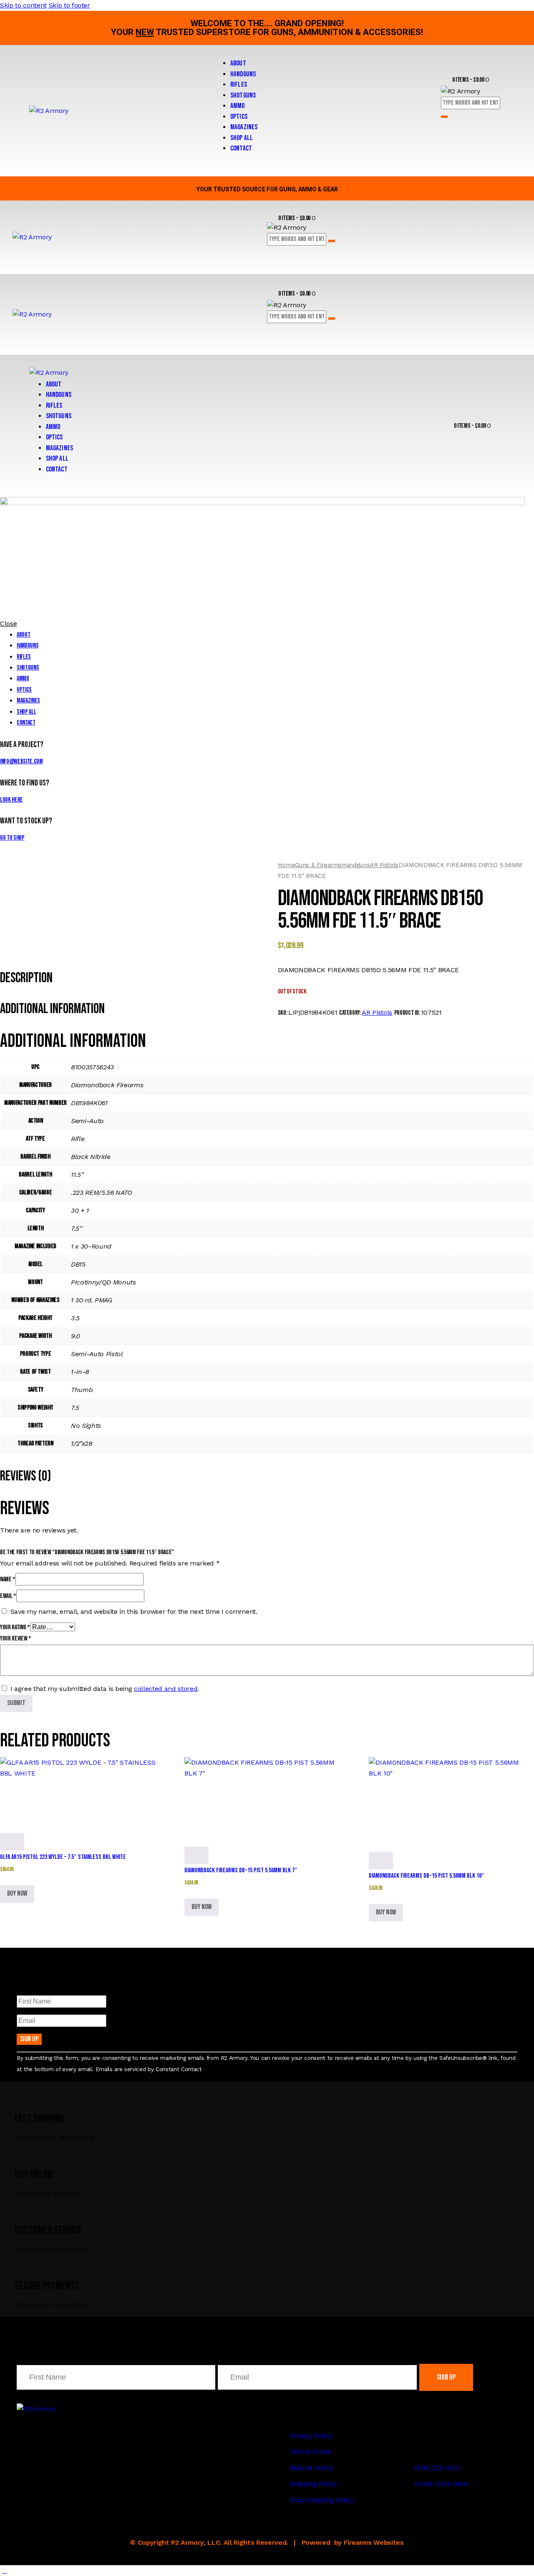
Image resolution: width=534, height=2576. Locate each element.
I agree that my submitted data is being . (105, 1689)
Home (287, 865)
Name (8, 1579)
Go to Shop (12, 838)
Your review (16, 1639)
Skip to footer (69, 5)
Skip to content (23, 5)
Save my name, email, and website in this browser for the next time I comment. (134, 1612)
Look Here (11, 800)
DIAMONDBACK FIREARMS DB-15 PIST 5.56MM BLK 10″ (427, 1876)
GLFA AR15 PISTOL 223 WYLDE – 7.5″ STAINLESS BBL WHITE (63, 1857)
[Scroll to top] (5, 2570)
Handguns (356, 865)
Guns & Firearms (318, 865)
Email (8, 1596)
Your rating (15, 1627)
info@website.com (21, 761)
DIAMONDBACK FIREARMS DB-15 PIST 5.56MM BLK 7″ (241, 1870)
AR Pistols (384, 865)
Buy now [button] (17, 1894)
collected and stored (166, 1689)
